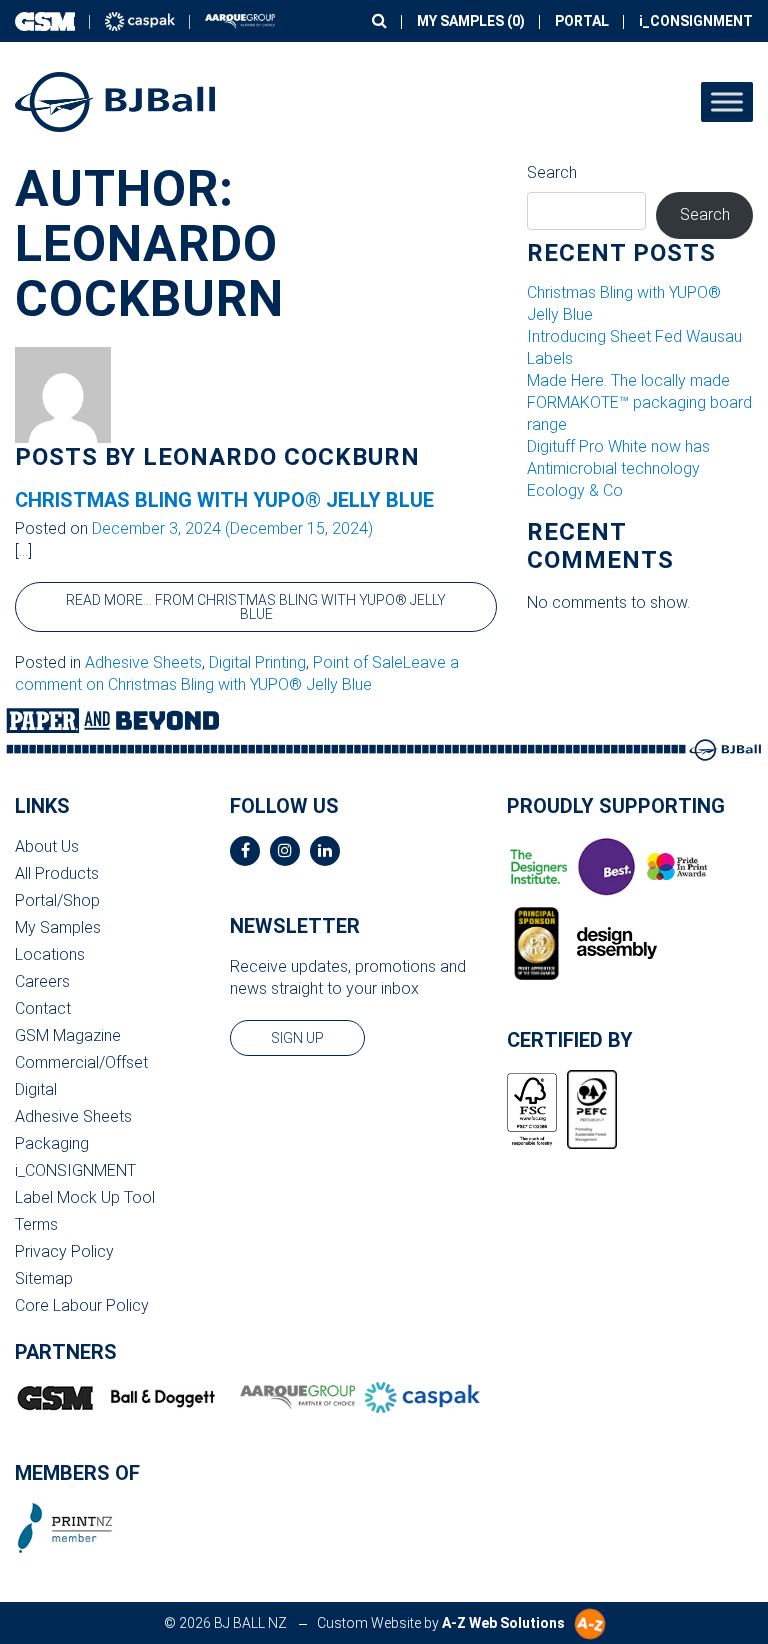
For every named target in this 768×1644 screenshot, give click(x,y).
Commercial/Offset (81, 1062)
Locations (50, 954)
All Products (57, 873)
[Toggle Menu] (727, 101)
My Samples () (471, 21)
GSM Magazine (68, 1035)
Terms (36, 1224)
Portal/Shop (57, 900)
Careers (42, 981)
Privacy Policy (64, 1251)
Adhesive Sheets (143, 662)
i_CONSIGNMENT (696, 21)
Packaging (52, 1143)
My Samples (58, 927)
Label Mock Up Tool (85, 1197)
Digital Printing (257, 662)
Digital (36, 1089)
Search (552, 172)
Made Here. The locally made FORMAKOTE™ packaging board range (639, 402)
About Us (47, 846)
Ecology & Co (575, 490)
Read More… (256, 607)
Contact (43, 1008)
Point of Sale (358, 662)
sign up (297, 1038)
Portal (582, 21)
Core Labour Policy (82, 1305)
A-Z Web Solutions (503, 1623)
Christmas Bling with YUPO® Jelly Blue (224, 500)
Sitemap (44, 1278)
